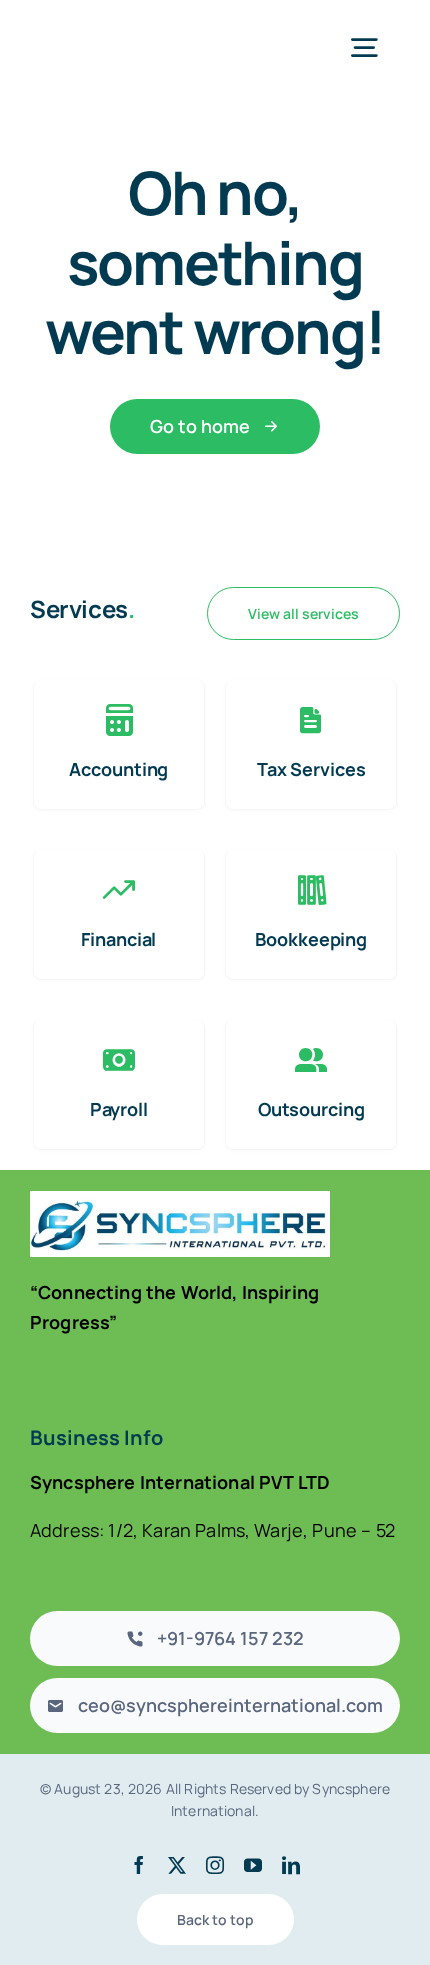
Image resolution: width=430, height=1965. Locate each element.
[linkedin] (291, 1865)
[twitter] (177, 1865)
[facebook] (139, 1865)
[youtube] (253, 1865)
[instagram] (215, 1865)
